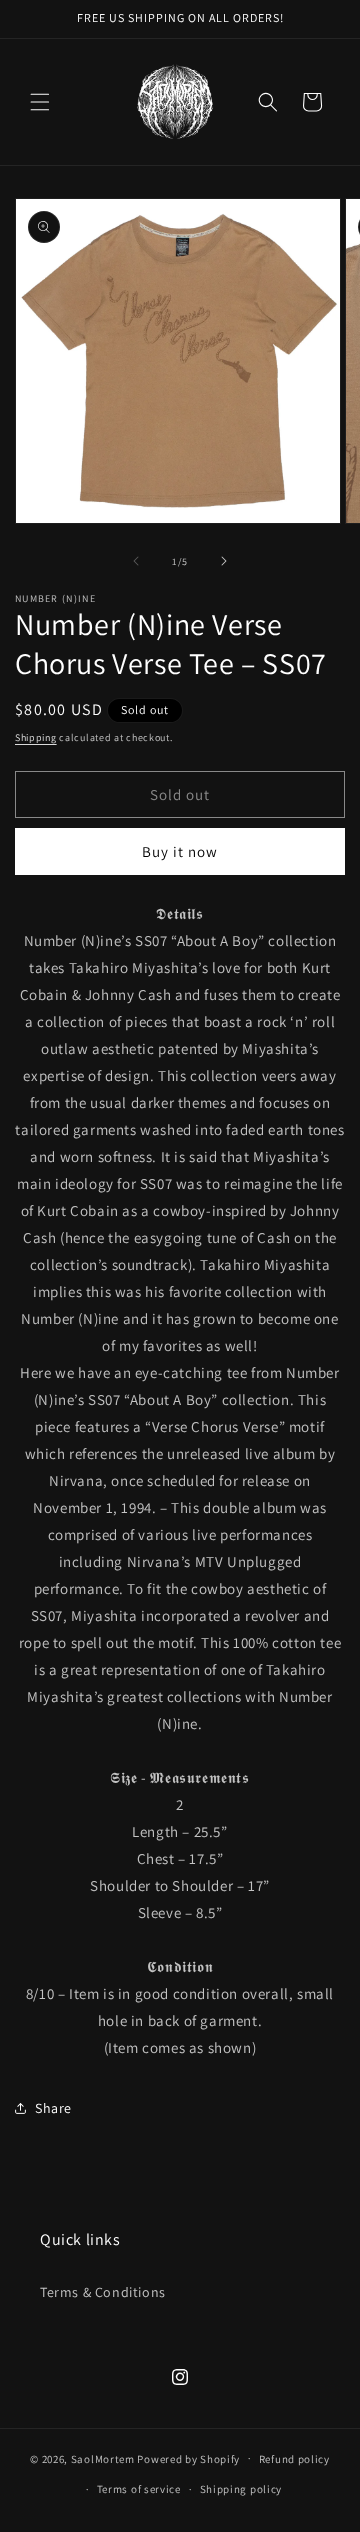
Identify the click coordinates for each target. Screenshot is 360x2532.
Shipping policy (241, 2489)
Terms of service (139, 2489)
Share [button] (53, 2108)
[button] (40, 102)
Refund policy (294, 2459)
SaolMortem (103, 2458)
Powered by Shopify (188, 2458)
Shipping (36, 737)
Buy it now (180, 851)
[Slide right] (224, 561)
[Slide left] (136, 561)
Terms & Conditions (103, 2292)
